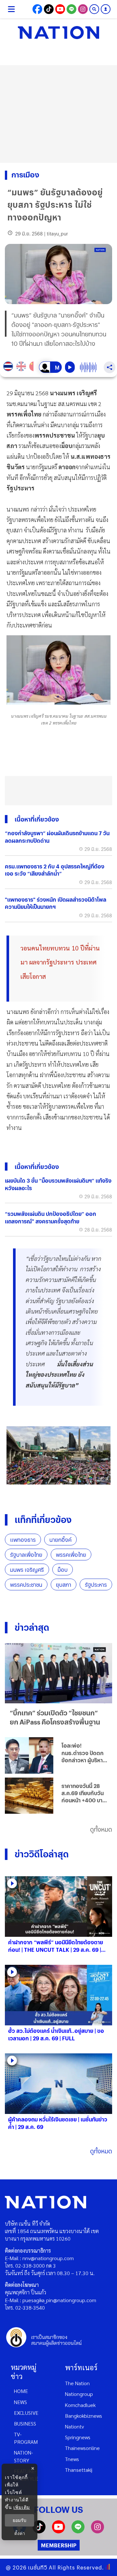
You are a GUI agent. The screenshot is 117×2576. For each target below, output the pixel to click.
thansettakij (79, 2470)
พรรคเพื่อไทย (71, 1555)
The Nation (77, 2383)
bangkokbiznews (84, 2416)
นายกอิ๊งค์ (60, 1540)
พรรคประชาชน (26, 1585)
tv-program (26, 2438)
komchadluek (80, 2405)
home (21, 2391)
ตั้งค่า (20, 2533)
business (25, 2423)
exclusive (26, 2413)
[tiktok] (39, 2531)
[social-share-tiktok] (49, 9)
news (20, 2402)
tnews (72, 2459)
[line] (78, 2531)
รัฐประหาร (96, 1585)
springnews (78, 2437)
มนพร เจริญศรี (27, 1570)
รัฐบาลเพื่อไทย (26, 1555)
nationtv (74, 2426)
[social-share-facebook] (37, 9)
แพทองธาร (23, 1540)
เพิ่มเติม (22, 2507)
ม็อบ (63, 1570)
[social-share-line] (71, 9)
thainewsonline (82, 2448)
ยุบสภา (64, 1585)
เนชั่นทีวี (38, 2567)
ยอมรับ (19, 2520)
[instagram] (97, 2531)
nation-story (23, 2456)
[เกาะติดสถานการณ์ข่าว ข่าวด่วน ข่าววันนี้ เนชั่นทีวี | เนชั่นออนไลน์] (58, 33)
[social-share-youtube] (60, 9)
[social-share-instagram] (83, 9)
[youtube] (58, 2531)
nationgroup (79, 2394)
